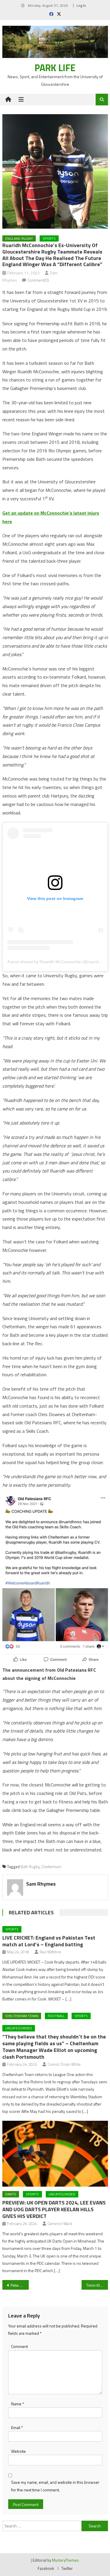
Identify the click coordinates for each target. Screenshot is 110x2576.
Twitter (67, 2568)
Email (17, 2427)
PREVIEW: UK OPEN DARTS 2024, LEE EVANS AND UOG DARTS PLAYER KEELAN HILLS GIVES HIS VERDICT (54, 2209)
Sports (49, 238)
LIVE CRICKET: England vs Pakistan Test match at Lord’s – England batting (49, 1941)
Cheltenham (51, 1867)
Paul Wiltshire (50, 1952)
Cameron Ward (60, 2224)
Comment (20, 2346)
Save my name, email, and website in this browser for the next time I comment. (55, 2486)
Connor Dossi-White (64, 2064)
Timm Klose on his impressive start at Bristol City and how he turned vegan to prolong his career (97, 2285)
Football (56, 2016)
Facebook (46, 2568)
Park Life (55, 68)
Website (18, 2451)
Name (18, 2404)
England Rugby (19, 238)
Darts (11, 2194)
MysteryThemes (65, 2560)
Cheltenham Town (22, 2016)
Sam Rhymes (41, 1884)
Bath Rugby (30, 1867)
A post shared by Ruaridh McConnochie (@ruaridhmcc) (59, 962)
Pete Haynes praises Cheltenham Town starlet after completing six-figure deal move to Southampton (20, 2285)
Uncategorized (19, 2028)
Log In (81, 5)
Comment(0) (38, 280)
